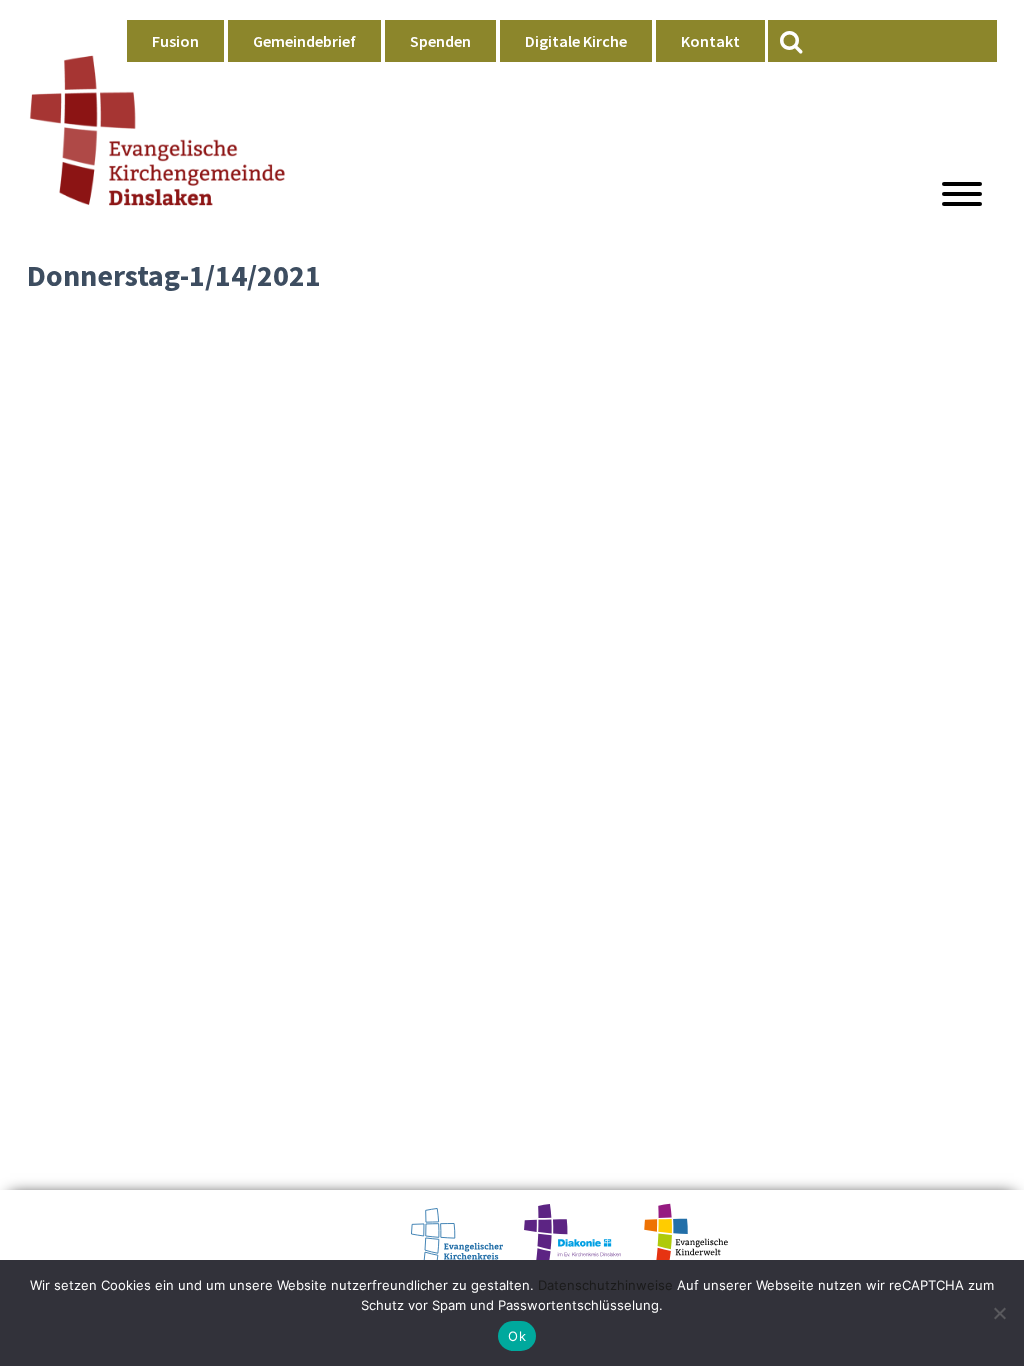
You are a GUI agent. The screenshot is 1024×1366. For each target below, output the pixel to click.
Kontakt (710, 41)
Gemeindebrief (304, 41)
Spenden (440, 41)
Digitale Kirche (576, 41)
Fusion (175, 41)
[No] (999, 1313)
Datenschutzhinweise (605, 1285)
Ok (517, 1336)
